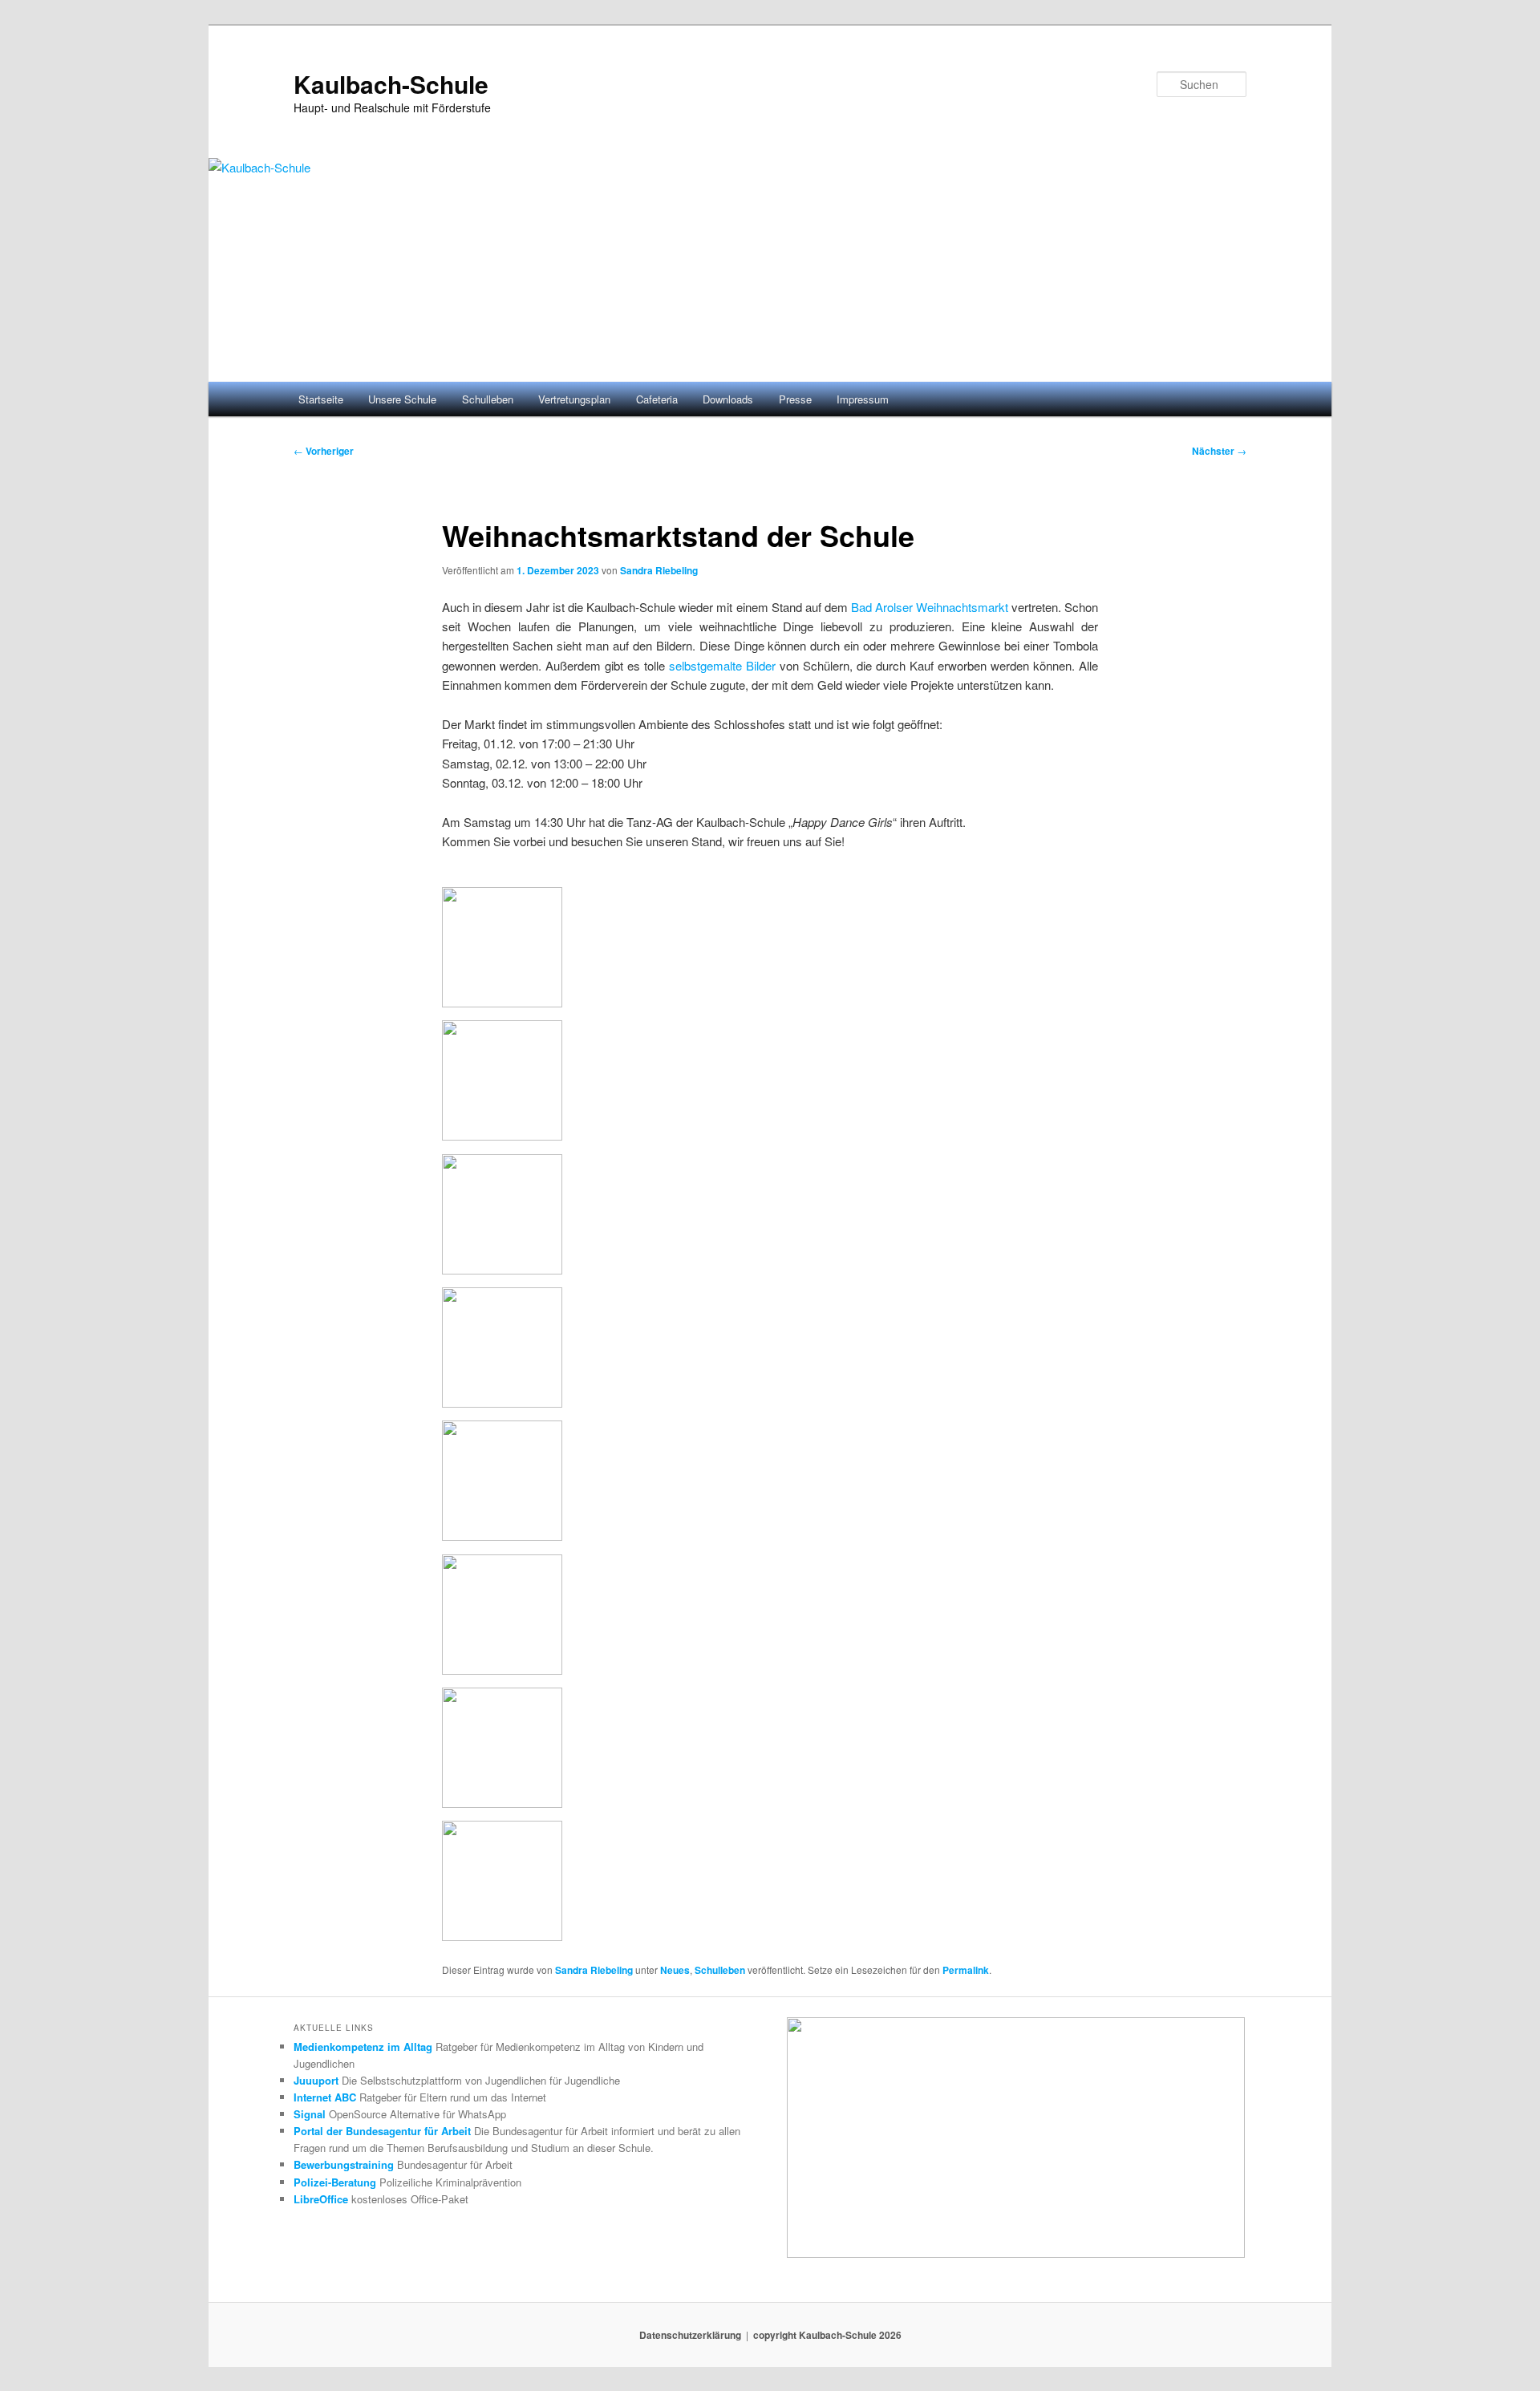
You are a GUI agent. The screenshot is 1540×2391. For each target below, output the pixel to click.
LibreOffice (321, 2199)
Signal (310, 2114)
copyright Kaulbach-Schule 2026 (827, 2335)
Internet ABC (325, 2097)
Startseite (321, 399)
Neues (675, 1970)
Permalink (966, 1970)
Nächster (1219, 451)
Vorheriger (324, 451)
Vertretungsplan (574, 399)
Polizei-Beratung (335, 2182)
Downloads (728, 399)
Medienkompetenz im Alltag (363, 2047)
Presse (795, 399)
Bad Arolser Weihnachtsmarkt (930, 607)
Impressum (863, 399)
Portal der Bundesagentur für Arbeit (382, 2131)
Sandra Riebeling (659, 570)
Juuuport (316, 2080)
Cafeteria (657, 399)
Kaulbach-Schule (391, 84)
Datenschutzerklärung (690, 2335)
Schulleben (488, 399)
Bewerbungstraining (344, 2164)
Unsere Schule (402, 399)
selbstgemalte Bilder (722, 665)
